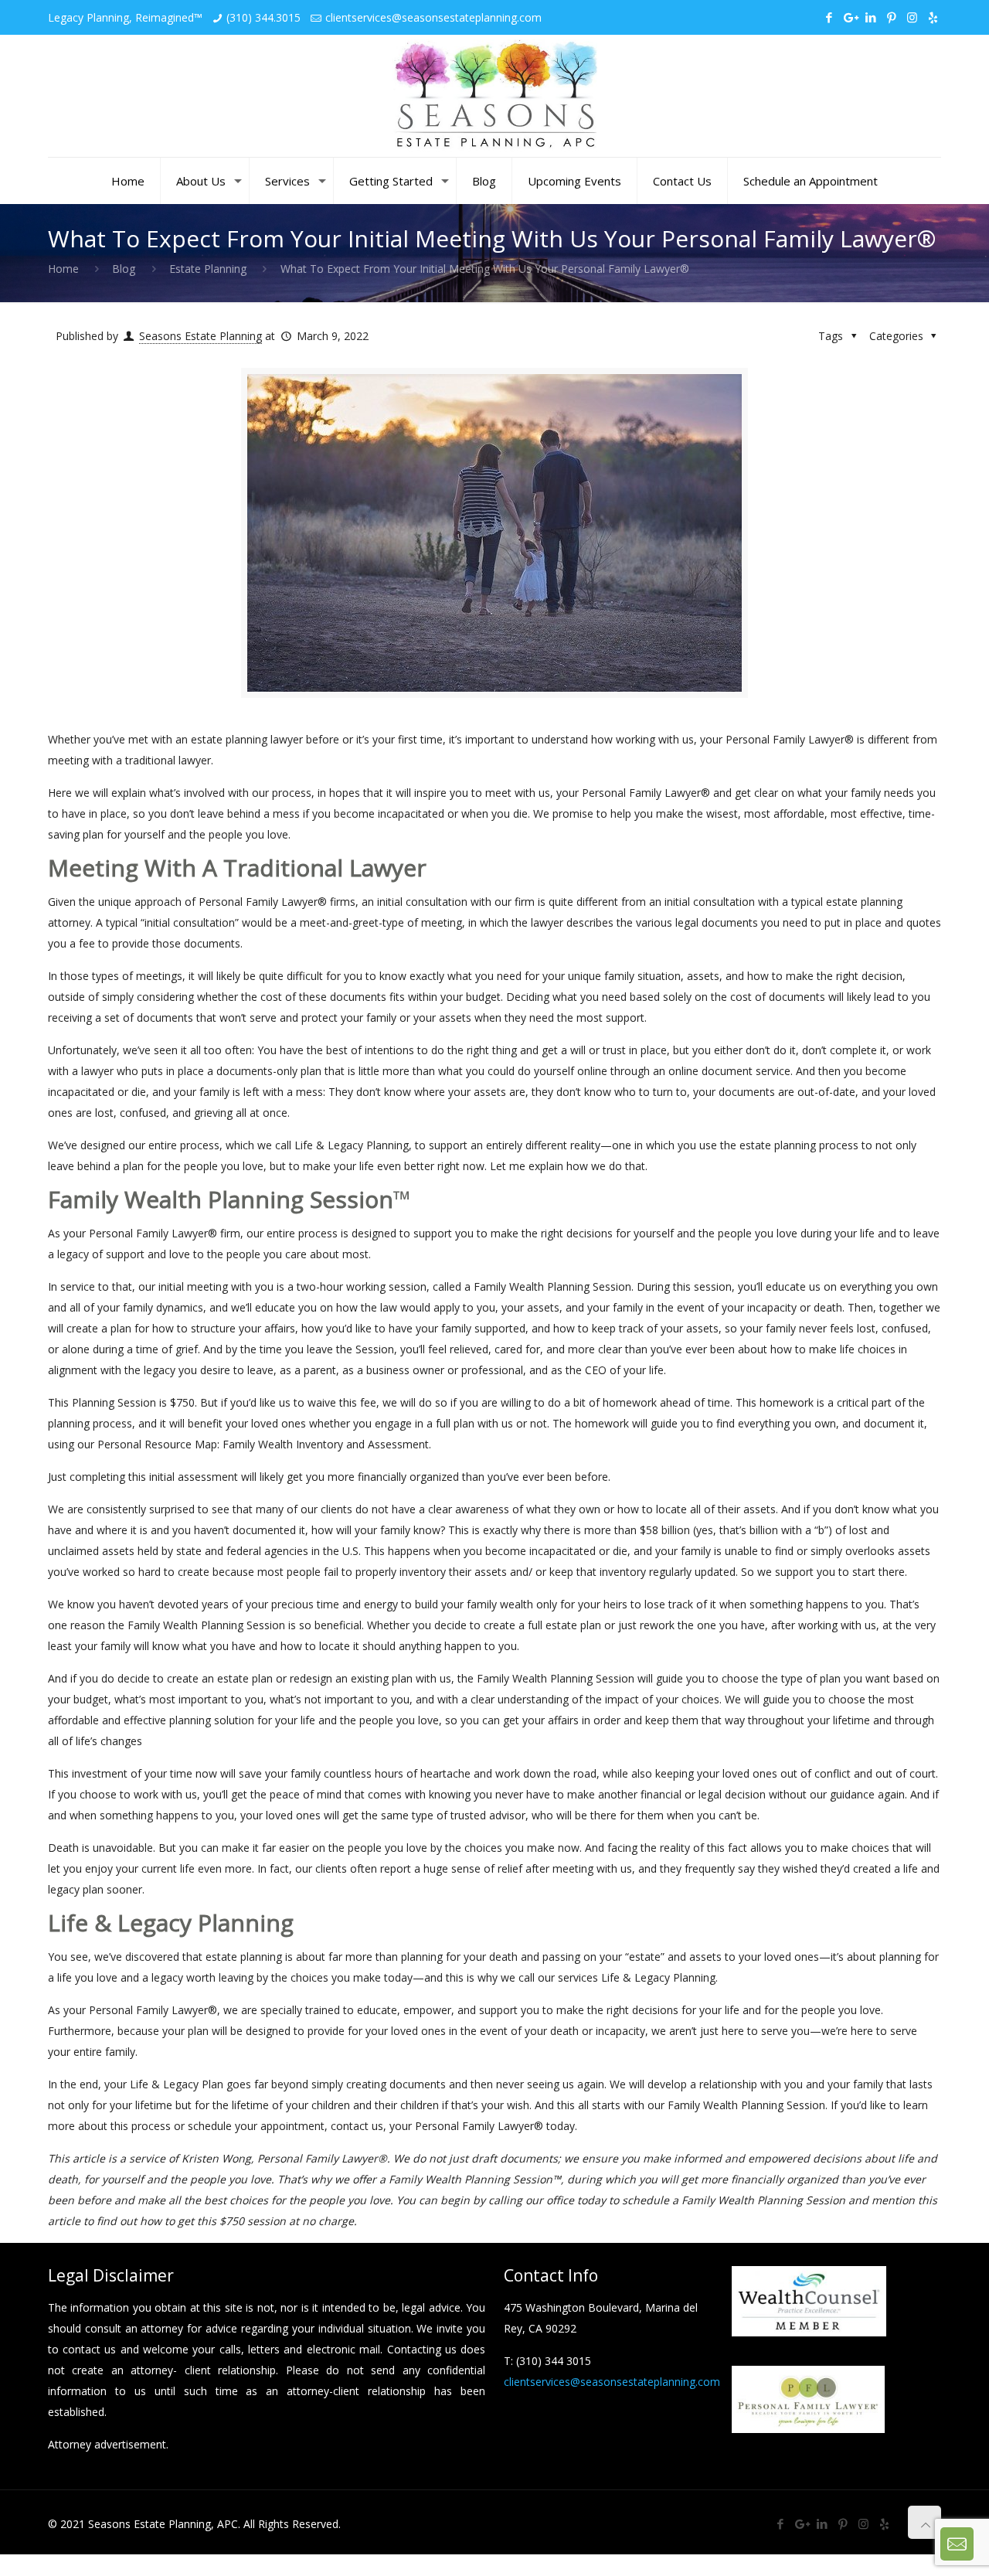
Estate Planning (208, 269)
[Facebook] (829, 17)
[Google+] (850, 17)
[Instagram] (912, 17)
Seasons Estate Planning (201, 336)
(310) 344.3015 (263, 17)
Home (63, 269)
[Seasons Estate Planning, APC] (494, 96)
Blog (124, 269)
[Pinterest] (891, 17)
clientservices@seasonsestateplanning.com (433, 17)
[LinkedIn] (870, 17)
